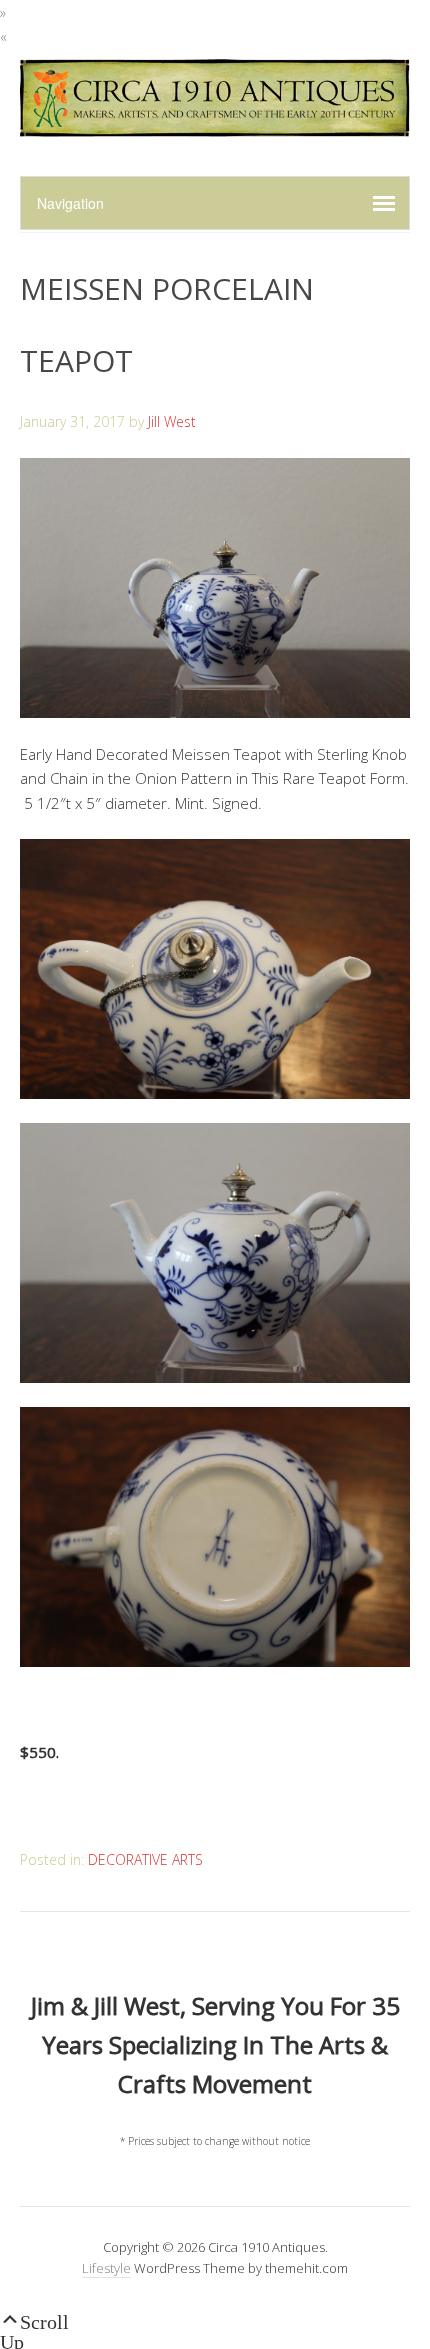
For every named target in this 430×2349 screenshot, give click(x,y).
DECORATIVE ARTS (145, 1859)
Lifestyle (106, 2268)
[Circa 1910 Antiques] (215, 125)
